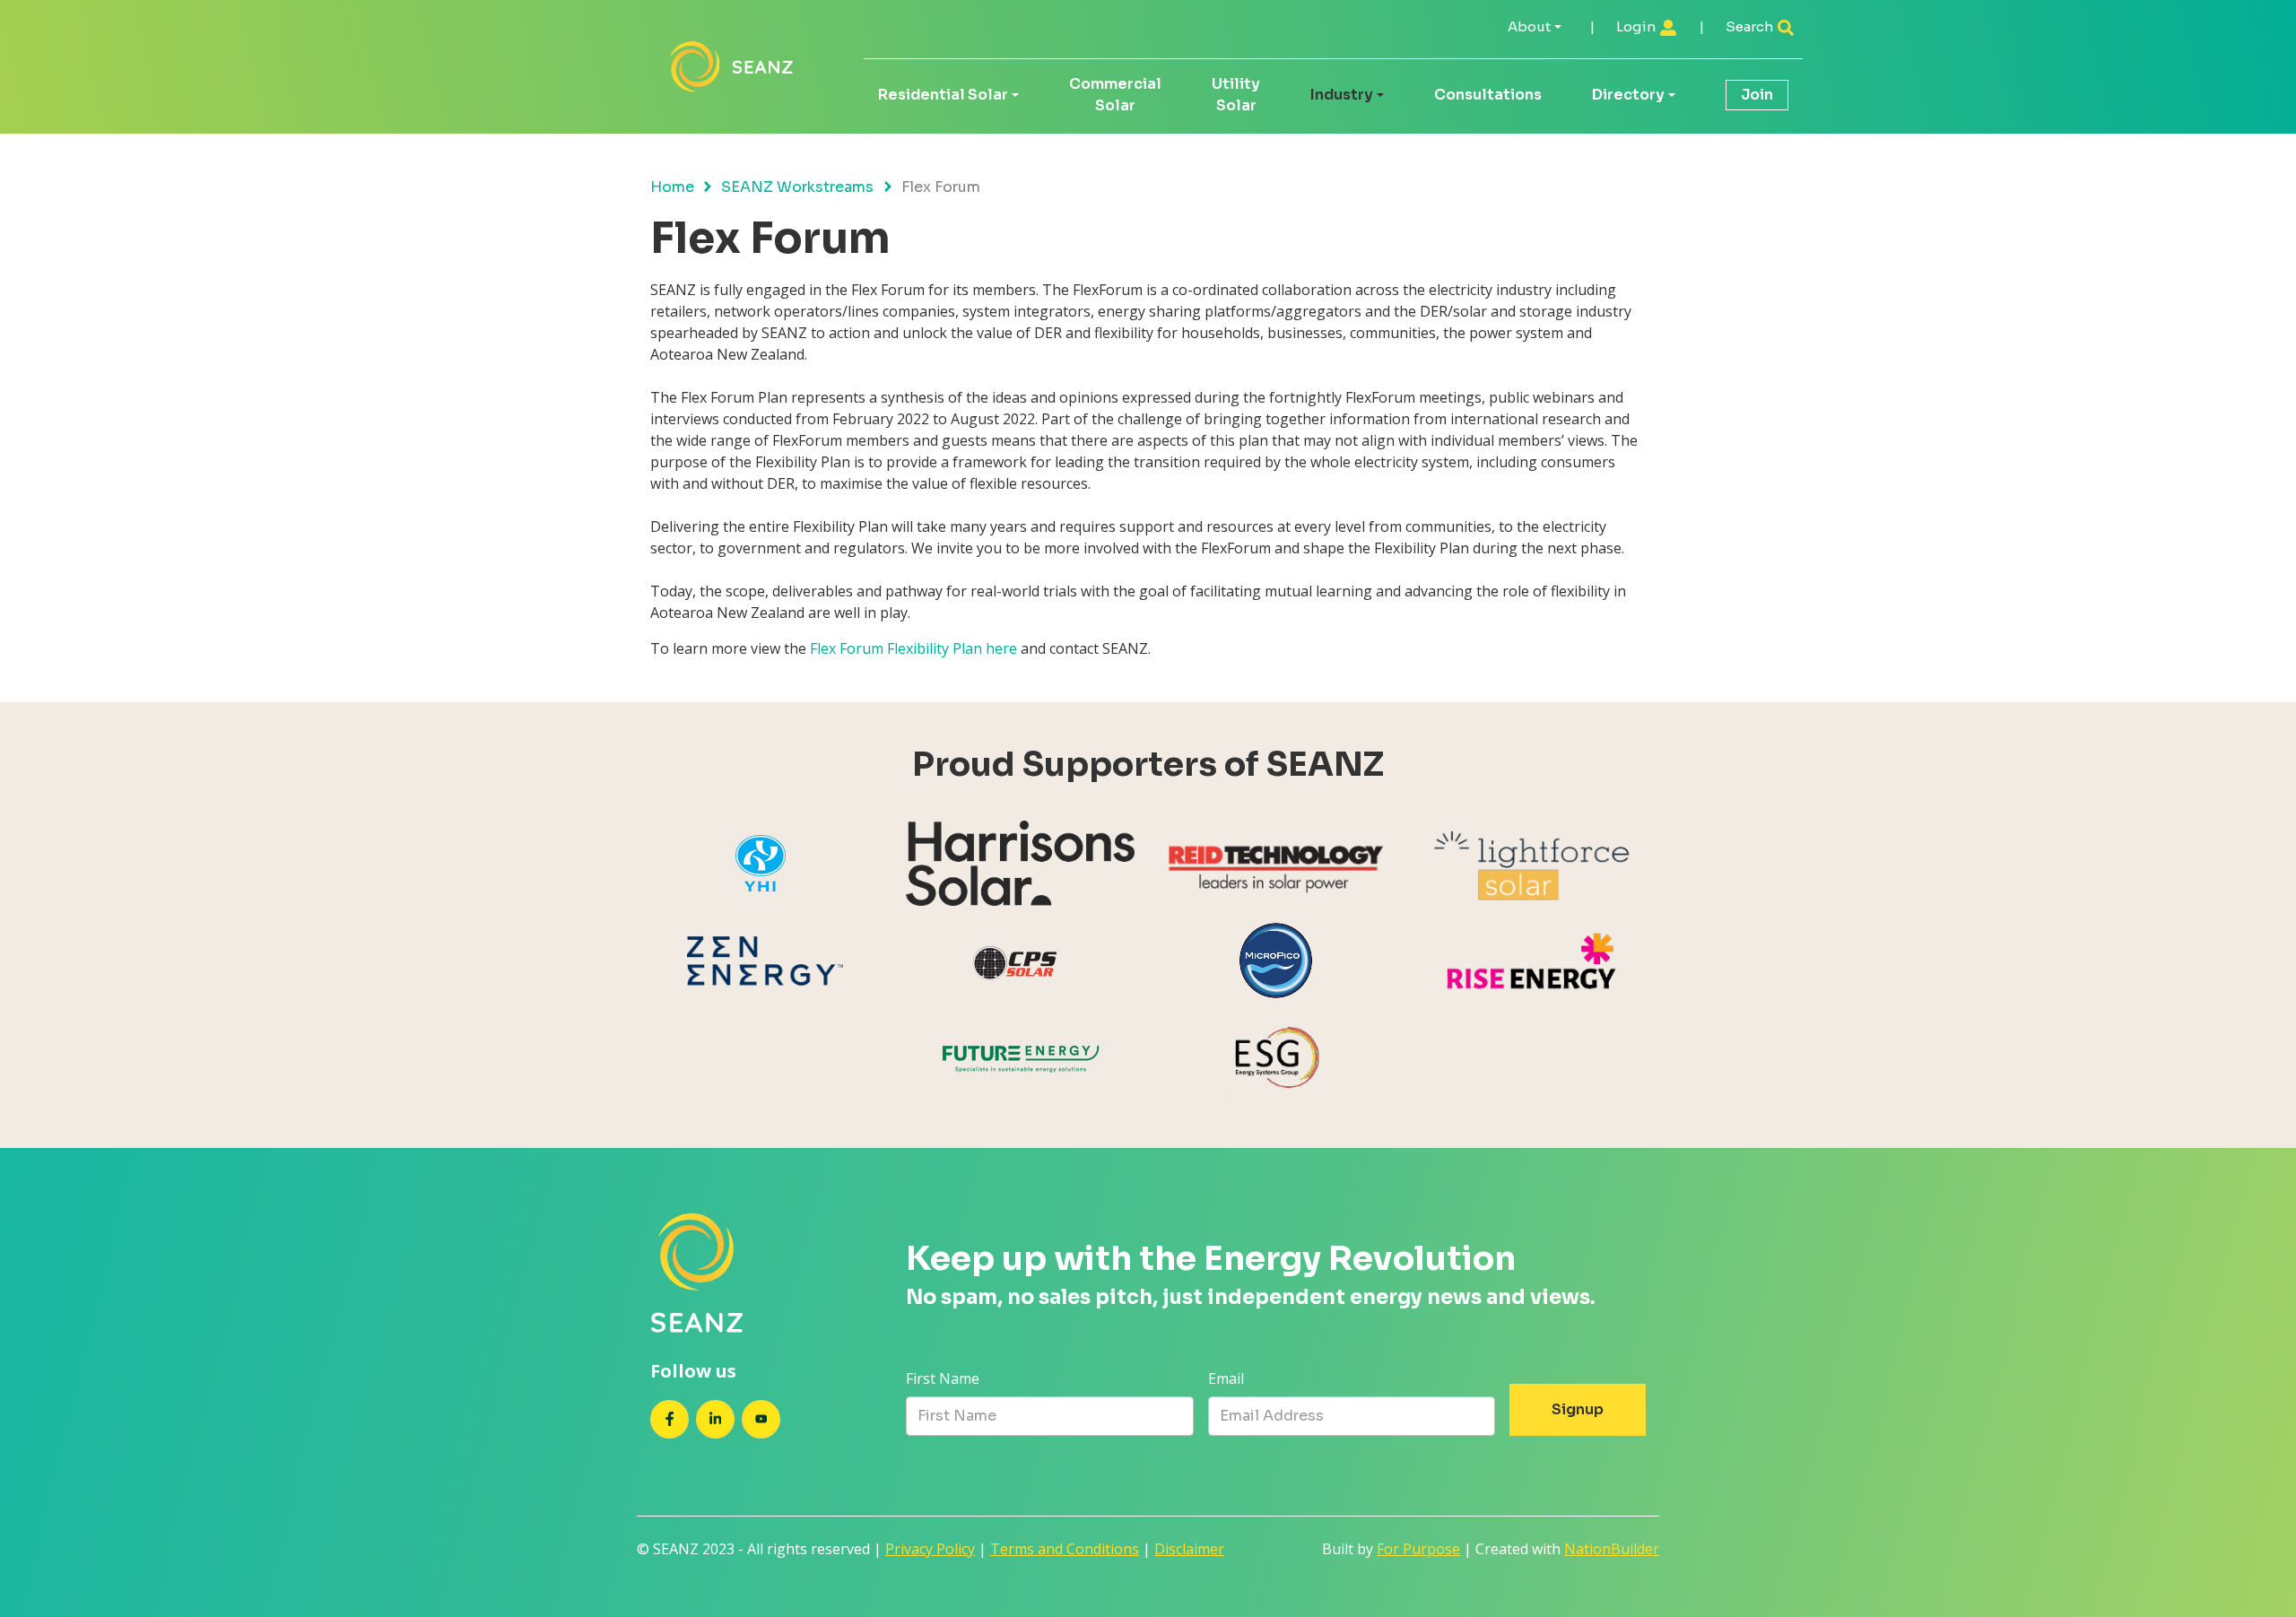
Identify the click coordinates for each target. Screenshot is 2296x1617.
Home (672, 187)
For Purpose (1418, 1549)
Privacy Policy (930, 1549)
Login (1637, 26)
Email (1226, 1378)
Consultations (1488, 95)
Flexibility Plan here (954, 648)
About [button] (1529, 26)
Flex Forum (848, 648)
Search (1751, 26)
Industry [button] (1342, 95)
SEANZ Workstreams (797, 187)
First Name (943, 1378)
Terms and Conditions (1065, 1549)
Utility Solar (1236, 95)
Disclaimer (1189, 1549)
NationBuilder (1612, 1549)
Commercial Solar (1115, 95)
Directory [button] (1628, 95)
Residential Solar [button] (943, 95)
